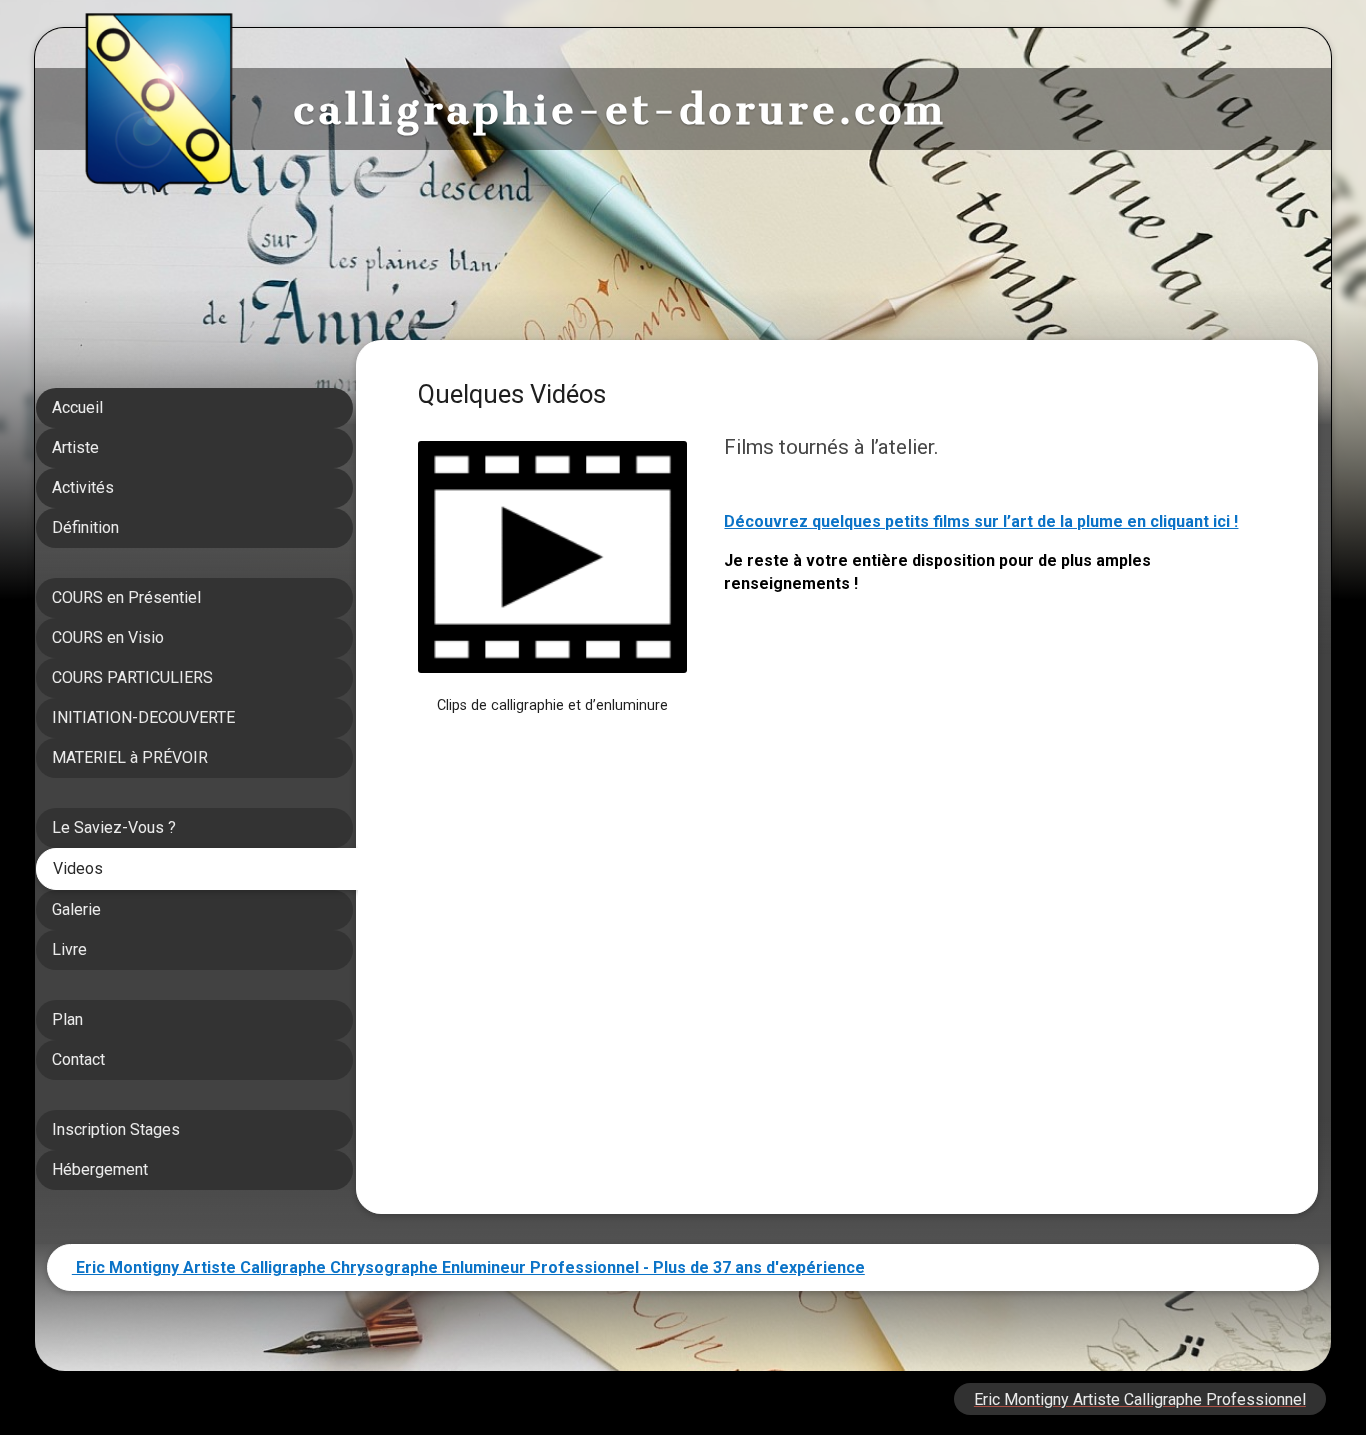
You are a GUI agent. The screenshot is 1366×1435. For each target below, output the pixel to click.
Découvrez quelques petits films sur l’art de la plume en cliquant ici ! (981, 521)
